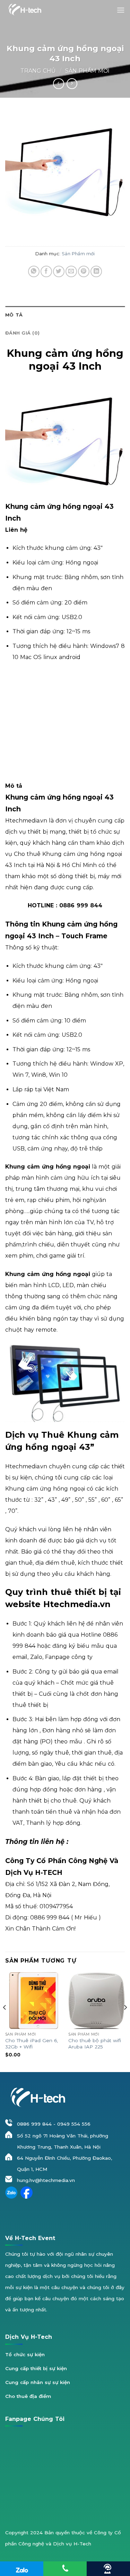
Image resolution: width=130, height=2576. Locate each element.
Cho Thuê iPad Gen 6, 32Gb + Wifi (32, 2044)
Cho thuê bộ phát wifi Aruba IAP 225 (95, 2044)
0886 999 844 (34, 2124)
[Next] (125, 2022)
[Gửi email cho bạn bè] (71, 271)
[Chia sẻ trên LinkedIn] (96, 271)
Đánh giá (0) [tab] (22, 333)
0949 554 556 (74, 2124)
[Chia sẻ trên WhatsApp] (34, 271)
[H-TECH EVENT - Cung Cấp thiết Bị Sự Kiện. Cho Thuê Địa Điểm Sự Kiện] (24, 10)
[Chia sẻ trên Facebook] (46, 271)
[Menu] (121, 10)
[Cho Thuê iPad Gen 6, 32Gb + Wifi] (33, 2001)
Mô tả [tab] (14, 315)
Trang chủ (38, 71)
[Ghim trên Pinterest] (84, 271)
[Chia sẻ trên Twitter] (59, 271)
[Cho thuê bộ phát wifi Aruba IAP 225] (97, 2001)
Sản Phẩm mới (87, 71)
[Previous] (5, 2022)
